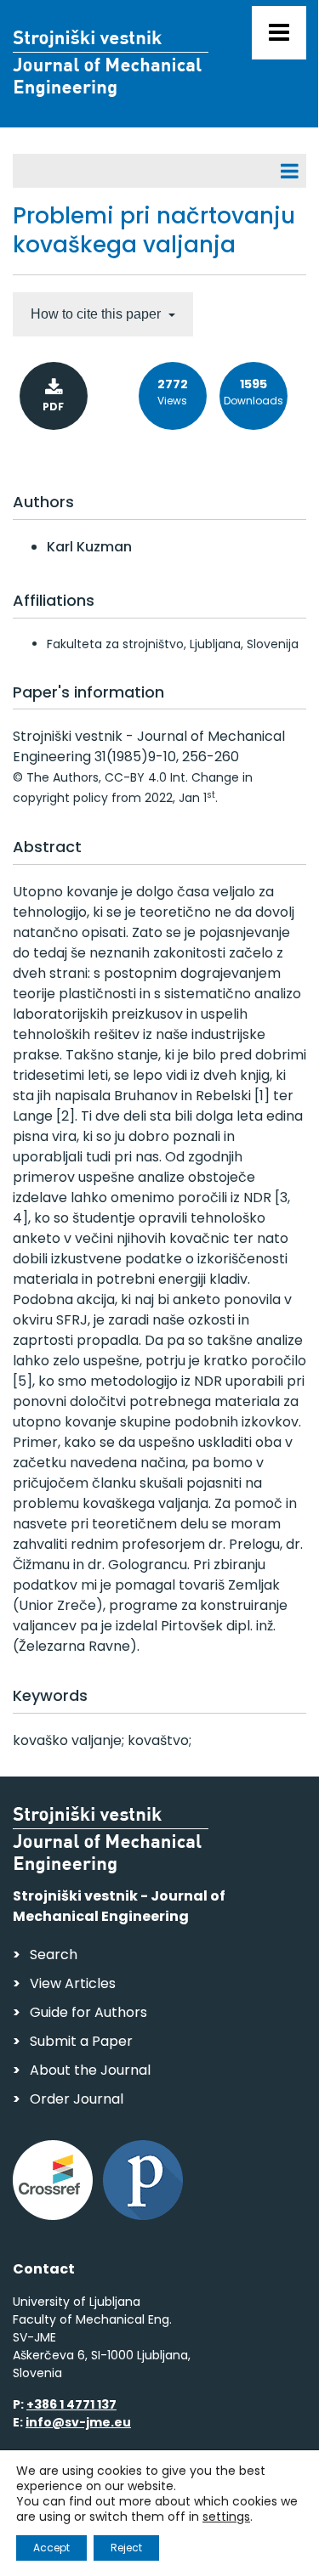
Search (54, 1955)
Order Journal (77, 2099)
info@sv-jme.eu (78, 2422)
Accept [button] (51, 2548)
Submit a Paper (81, 2041)
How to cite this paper (97, 314)
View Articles (73, 1983)
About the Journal (90, 2070)
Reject (126, 2548)
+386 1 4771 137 (71, 2404)
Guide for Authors (88, 2012)
